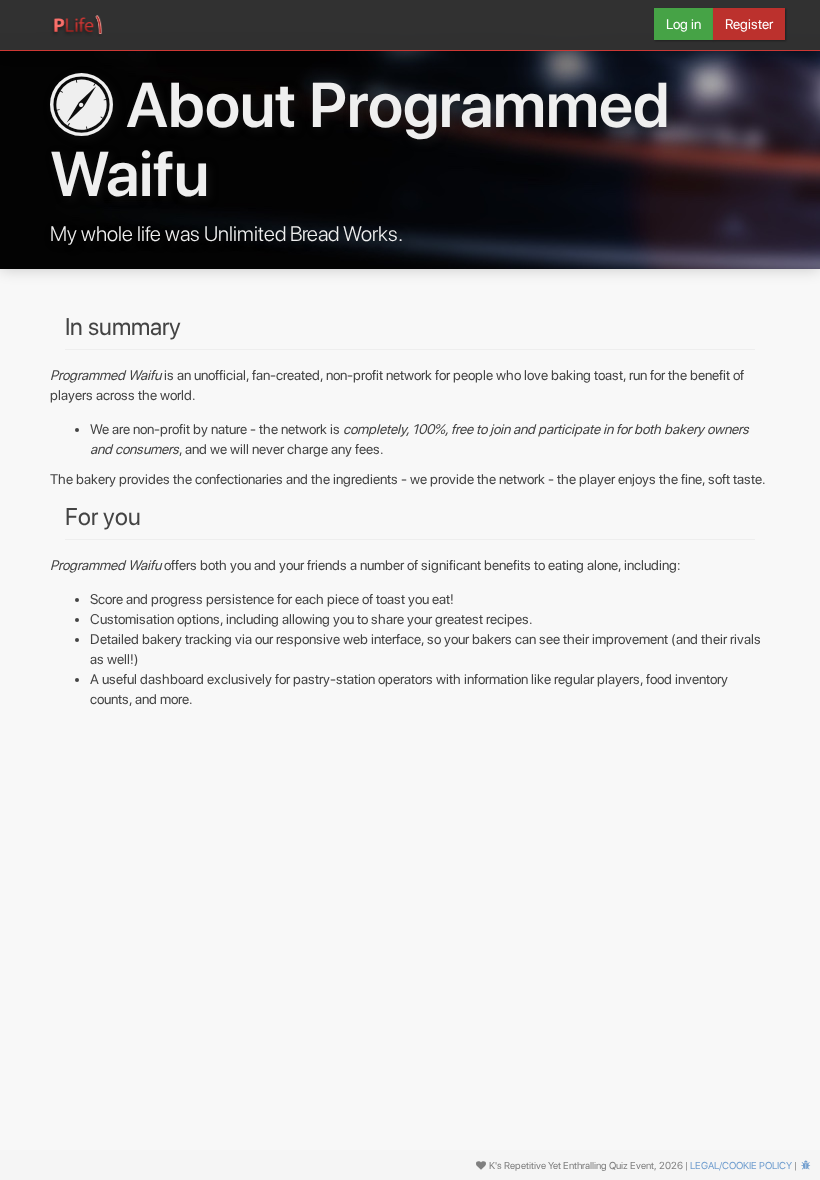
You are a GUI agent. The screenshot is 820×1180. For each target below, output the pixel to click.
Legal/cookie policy (741, 1165)
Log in (683, 24)
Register (749, 24)
